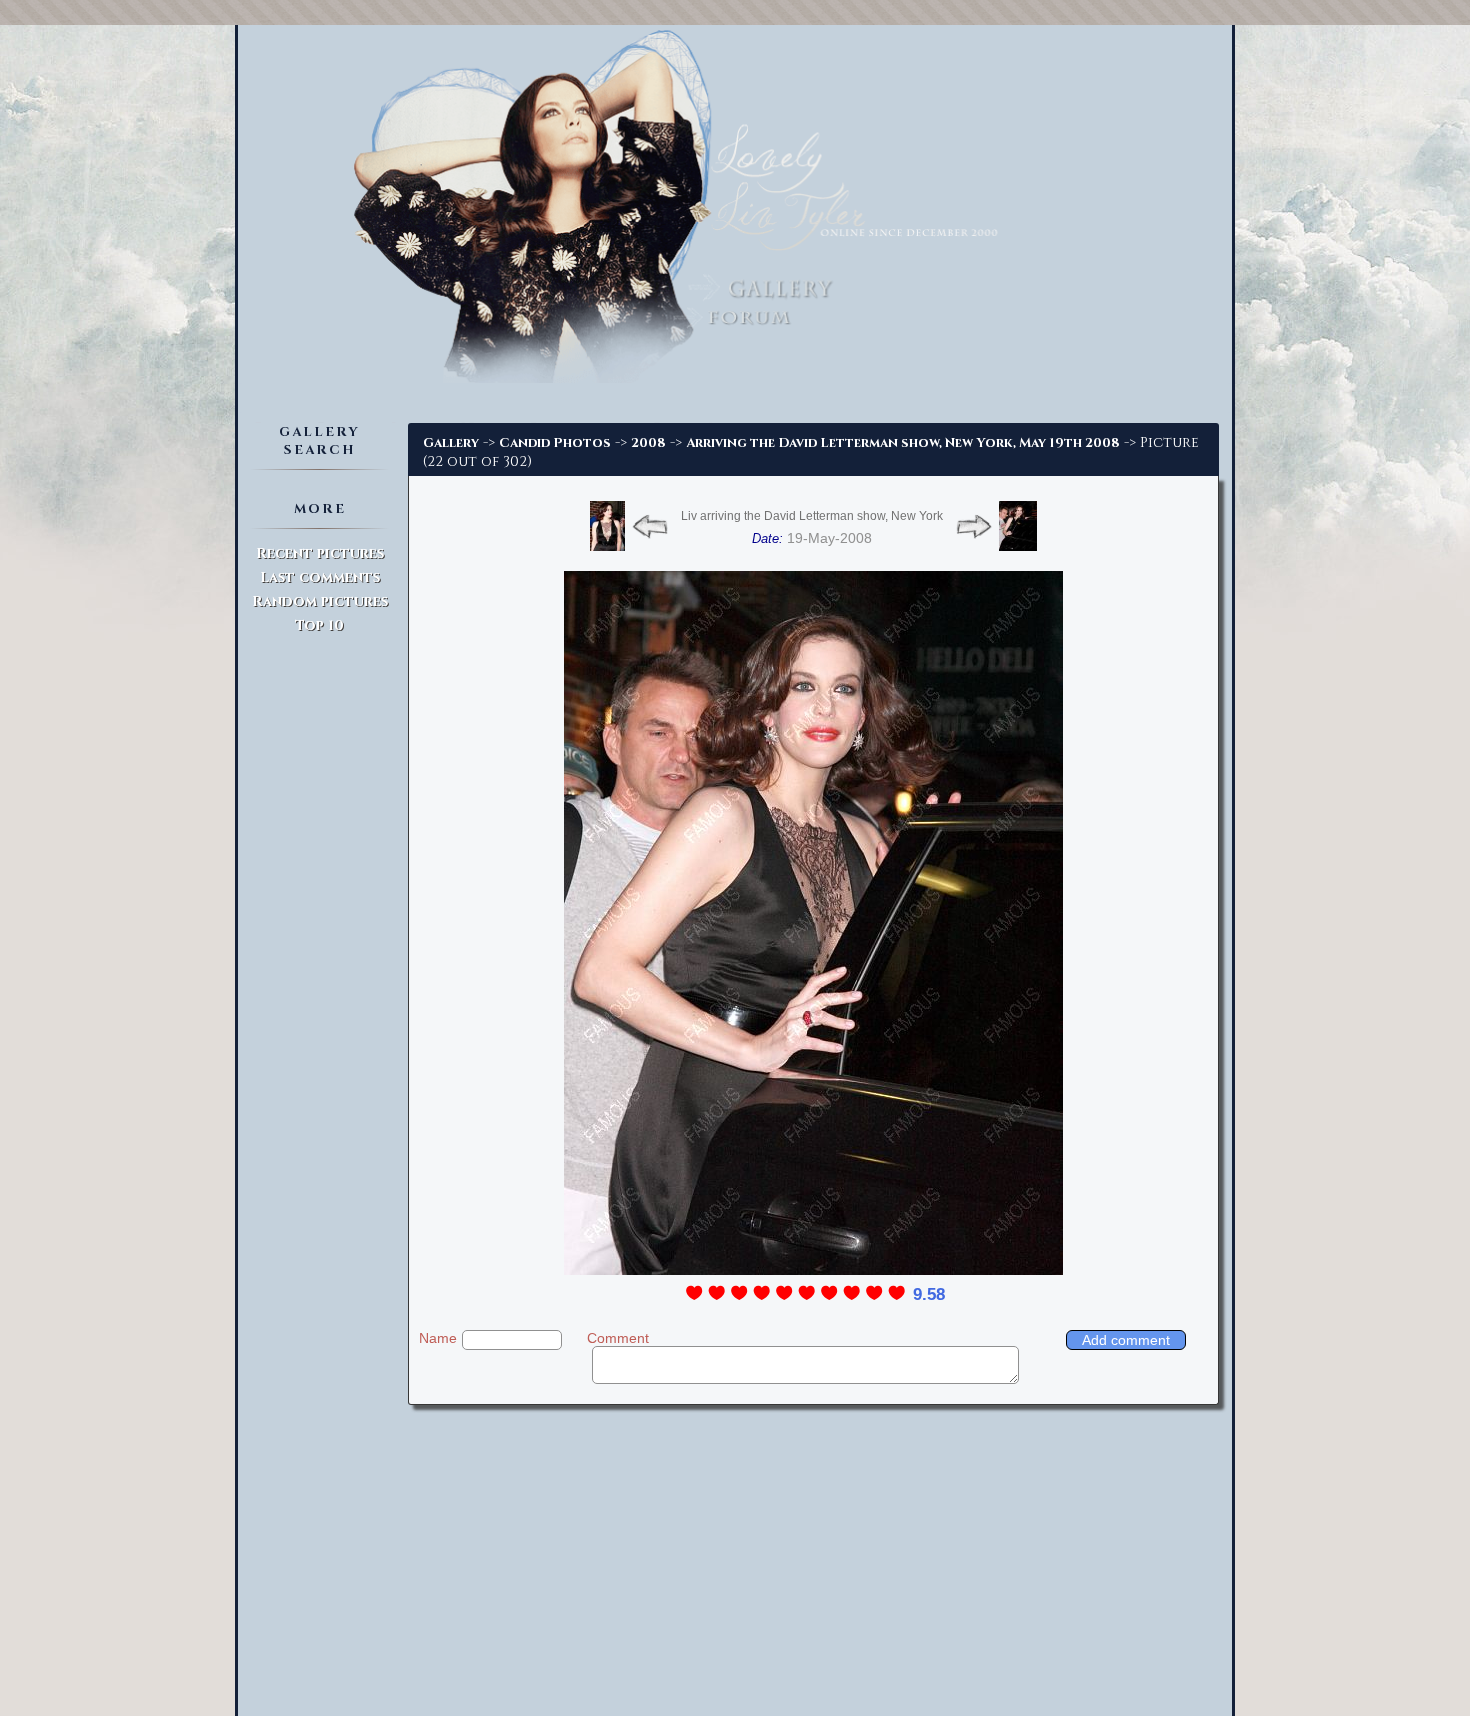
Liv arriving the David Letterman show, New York (812, 516)
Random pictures (320, 601)
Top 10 (319, 625)
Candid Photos (555, 443)
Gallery (451, 443)
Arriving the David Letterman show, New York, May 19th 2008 (903, 443)
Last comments (320, 577)
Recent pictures (320, 553)
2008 (648, 443)
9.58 (929, 1294)
